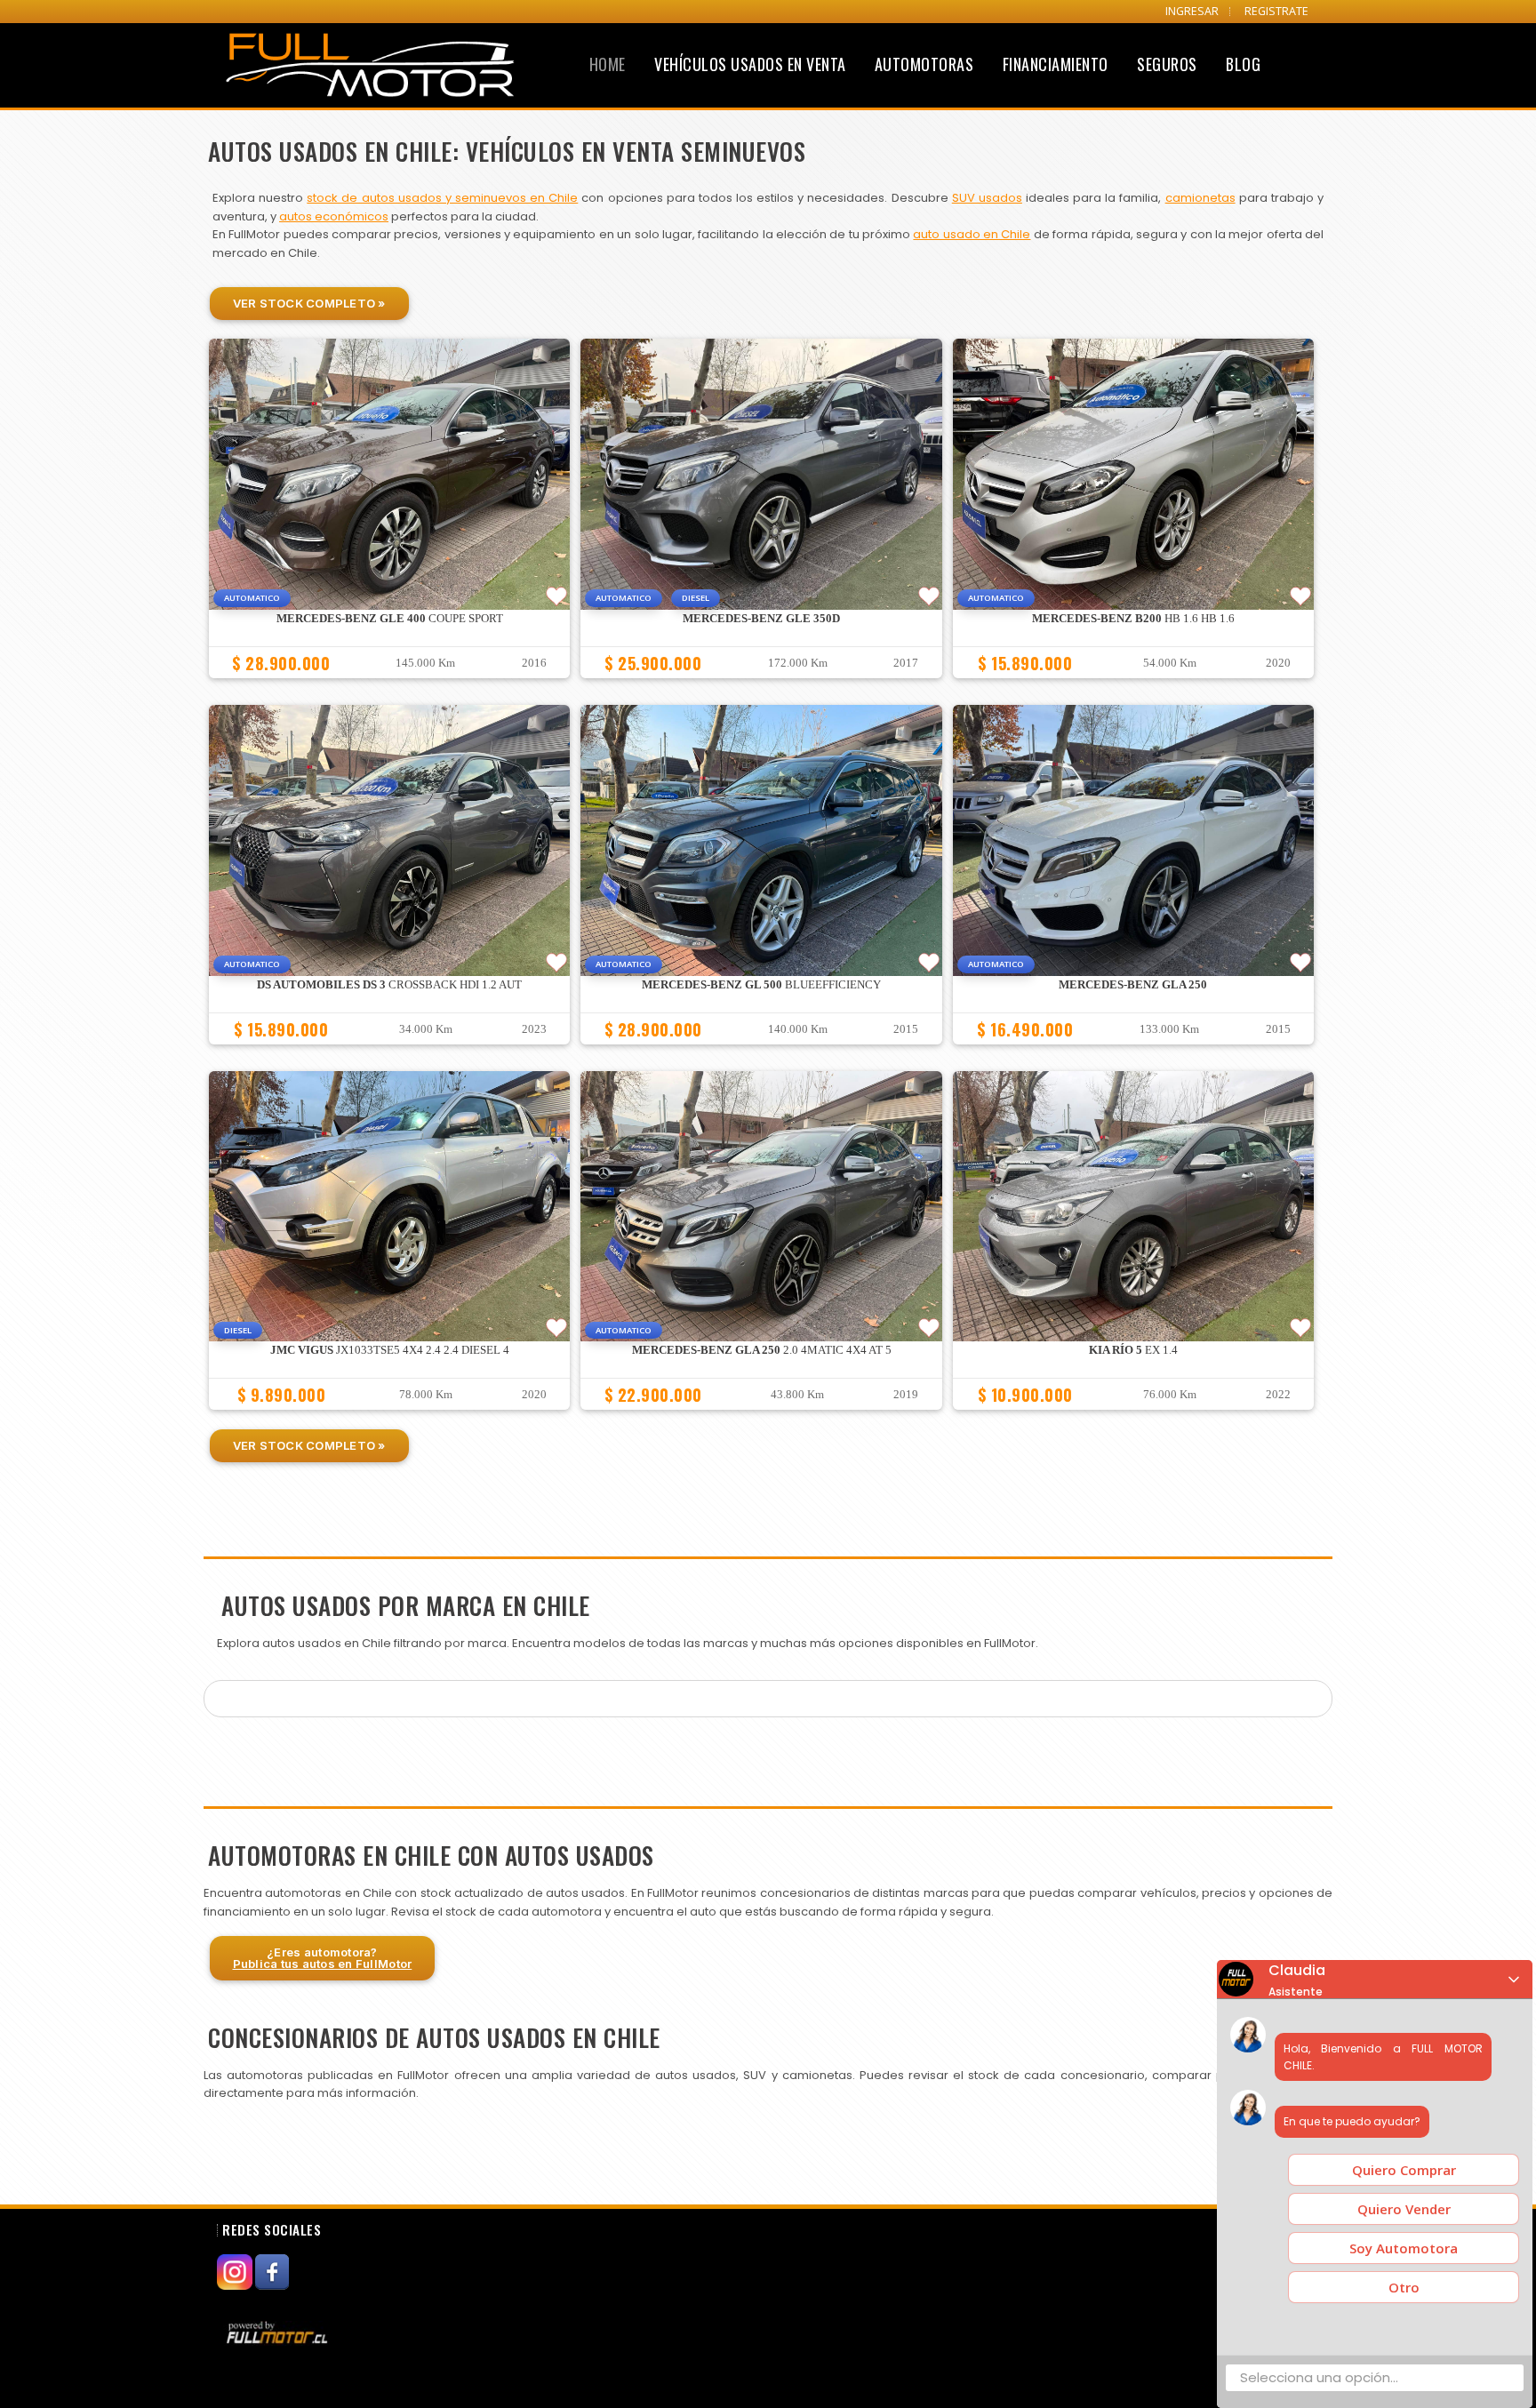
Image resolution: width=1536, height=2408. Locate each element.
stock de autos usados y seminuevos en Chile (442, 198)
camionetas (1200, 198)
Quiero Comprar (1404, 2170)
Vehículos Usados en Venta (750, 64)
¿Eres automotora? (323, 1958)
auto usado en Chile (972, 234)
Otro (1404, 2287)
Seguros (1167, 64)
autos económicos (334, 216)
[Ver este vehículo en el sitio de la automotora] (279, 2332)
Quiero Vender (1404, 2209)
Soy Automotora (1404, 2248)
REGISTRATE (1276, 11)
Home (608, 64)
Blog (1243, 64)
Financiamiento (1056, 64)
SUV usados (987, 198)
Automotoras (924, 64)
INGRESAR (1192, 11)
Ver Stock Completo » (309, 303)
